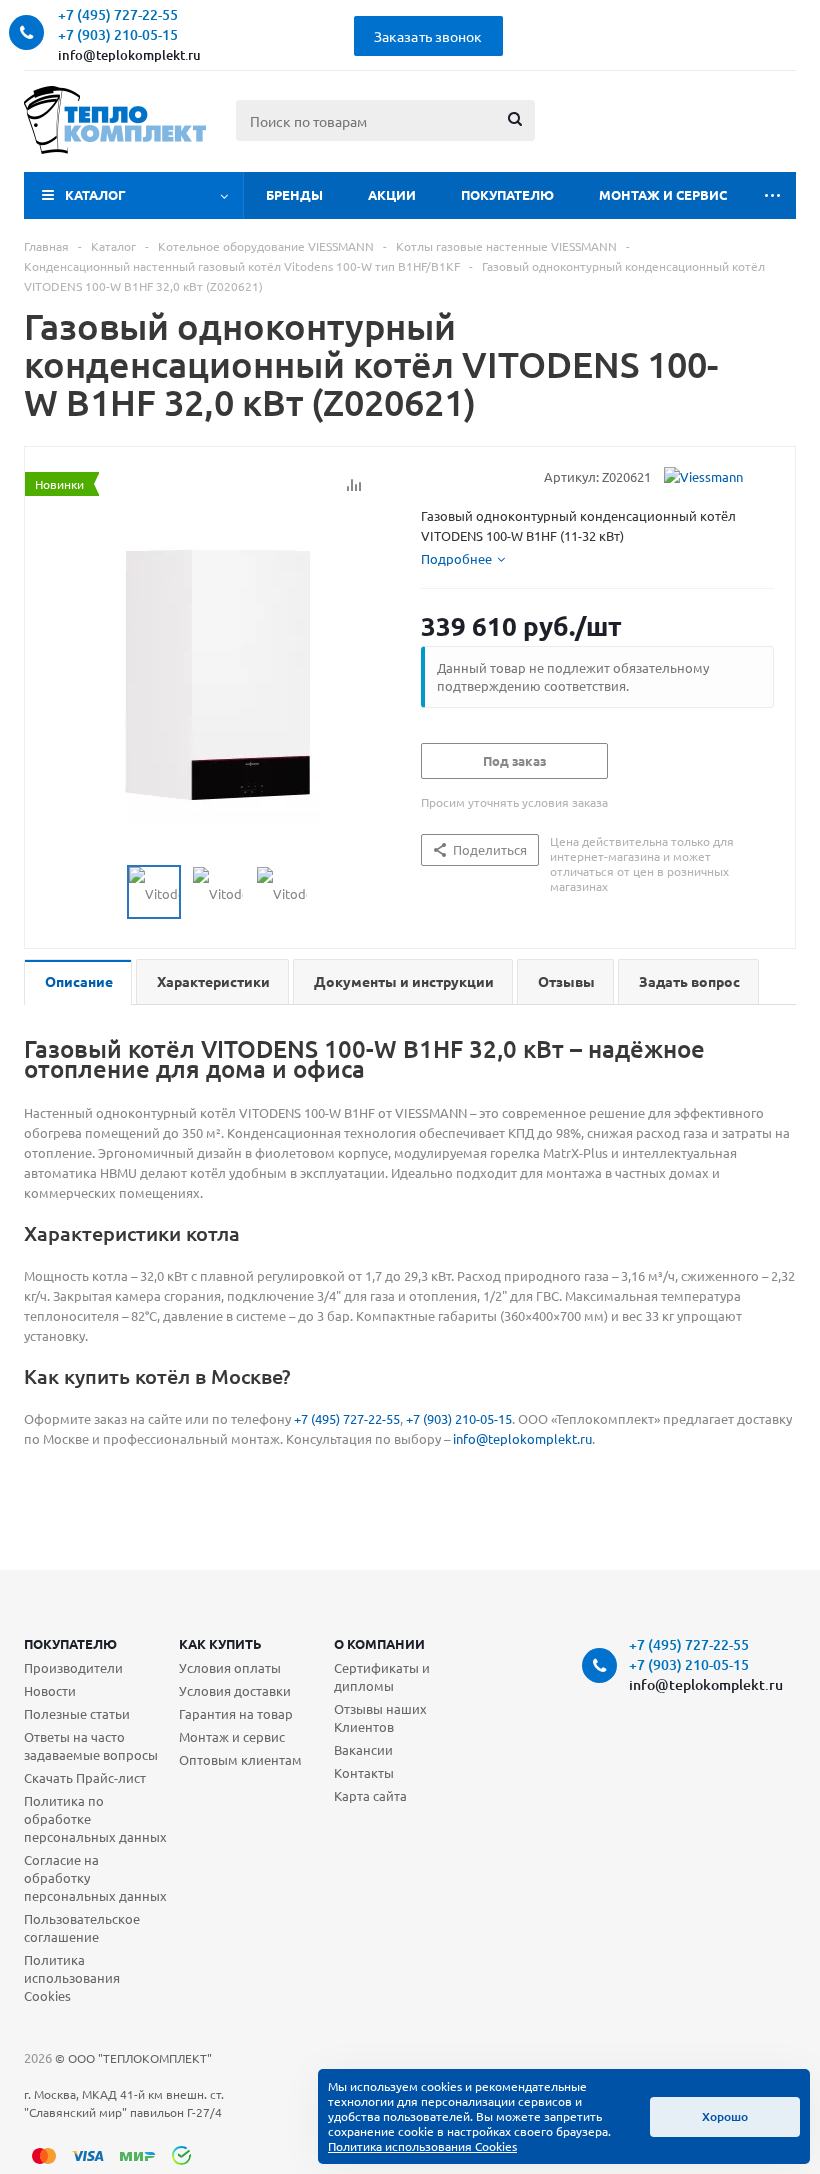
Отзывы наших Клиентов (380, 1717)
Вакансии (363, 1749)
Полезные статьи (77, 1713)
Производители (73, 1667)
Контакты (364, 1772)
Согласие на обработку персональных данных (95, 1877)
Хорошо (725, 2116)
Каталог (95, 194)
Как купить (220, 1643)
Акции (392, 194)
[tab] (463, 559)
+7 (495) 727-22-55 (347, 1418)
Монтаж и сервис (663, 194)
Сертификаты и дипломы (382, 1676)
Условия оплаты (230, 1667)
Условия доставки (235, 1690)
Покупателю (507, 194)
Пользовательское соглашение (82, 1927)
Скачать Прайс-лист (85, 1777)
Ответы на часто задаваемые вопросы (91, 1745)
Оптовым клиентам (240, 1759)
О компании (379, 1643)
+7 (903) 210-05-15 (459, 1418)
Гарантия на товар (236, 1713)
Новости (50, 1690)
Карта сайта (370, 1795)
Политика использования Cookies (72, 1977)
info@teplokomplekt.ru (129, 55)
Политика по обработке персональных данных (95, 1818)
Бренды (294, 194)
